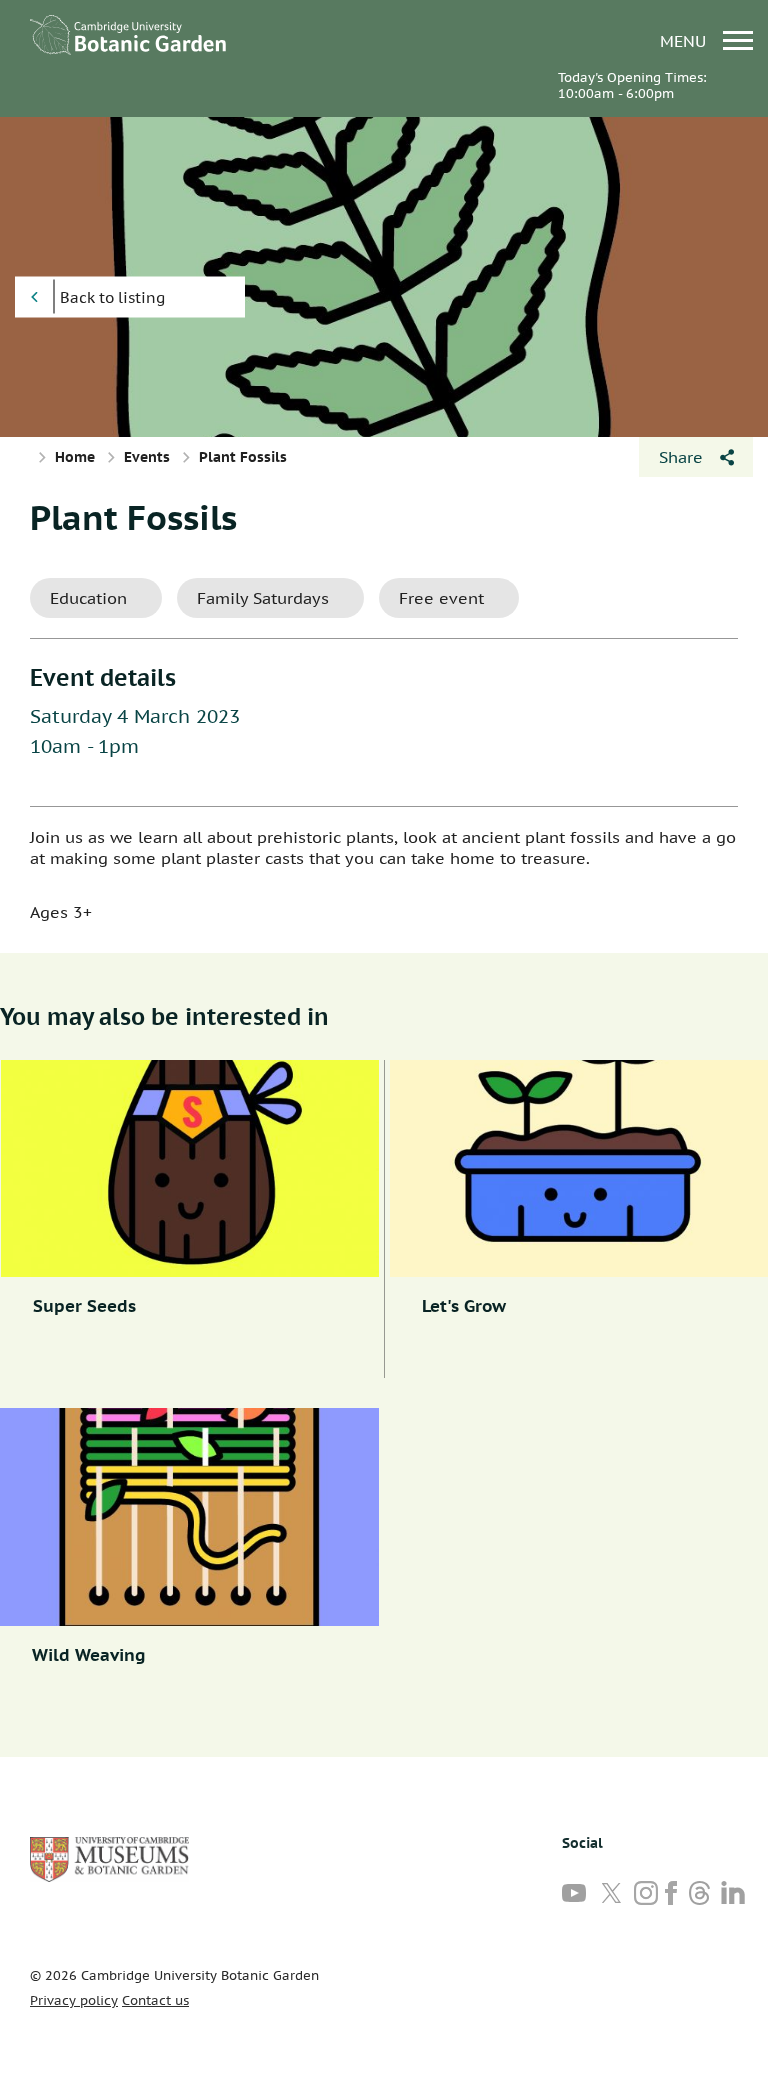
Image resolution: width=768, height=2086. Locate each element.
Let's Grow (464, 1306)
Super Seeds (84, 1306)
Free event (441, 598)
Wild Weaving (89, 1655)
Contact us (155, 2000)
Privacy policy (74, 2000)
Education (88, 598)
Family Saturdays (263, 598)
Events (147, 457)
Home (75, 457)
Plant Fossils (133, 517)
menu (685, 40)
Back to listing (112, 297)
